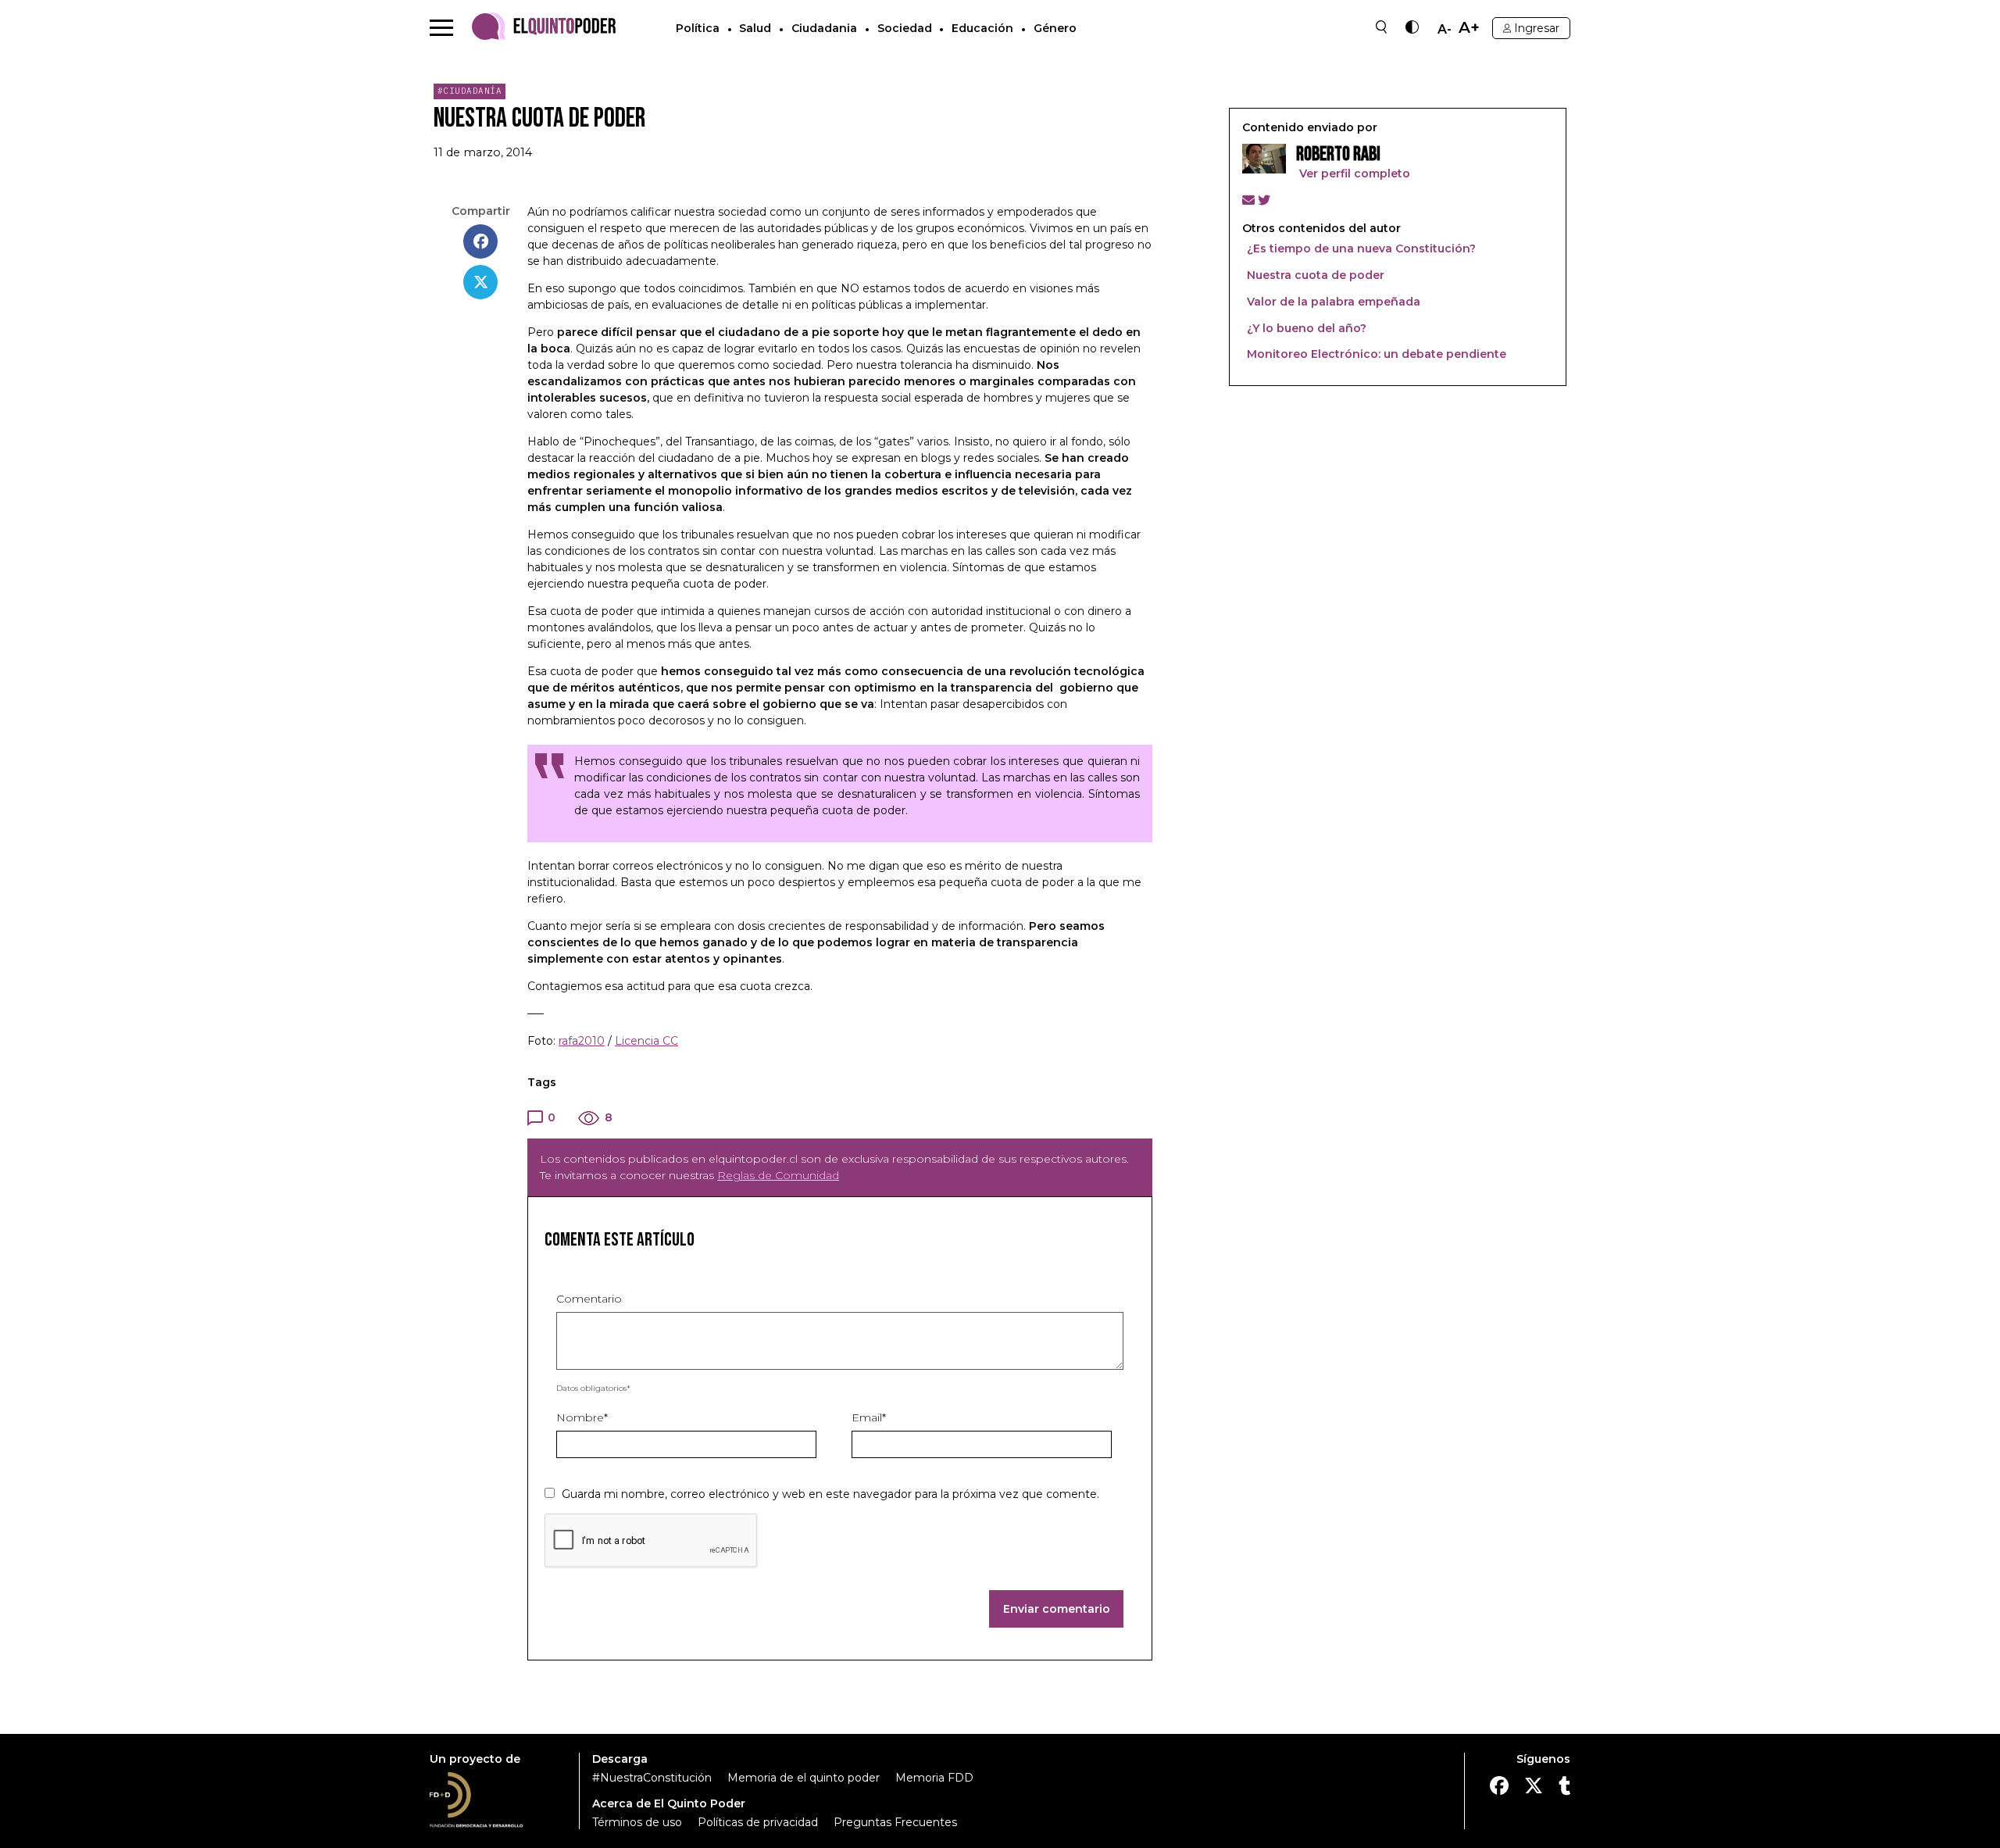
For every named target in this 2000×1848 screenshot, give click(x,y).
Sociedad (905, 28)
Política (698, 28)
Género (1055, 28)
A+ (1469, 28)
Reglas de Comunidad (778, 1175)
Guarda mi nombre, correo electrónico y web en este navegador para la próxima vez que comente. (830, 1494)
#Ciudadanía (470, 91)
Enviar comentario (1057, 1609)
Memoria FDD (934, 1778)
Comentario (589, 1299)
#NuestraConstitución (652, 1778)
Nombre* (582, 1417)
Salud (755, 28)
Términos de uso (637, 1822)
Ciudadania (824, 28)
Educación (982, 28)
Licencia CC (646, 1041)
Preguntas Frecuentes (895, 1822)
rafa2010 (582, 1041)
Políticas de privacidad (758, 1822)
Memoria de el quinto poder (804, 1778)
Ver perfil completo (1353, 173)
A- (1445, 30)
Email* (869, 1417)
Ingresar (1537, 28)
